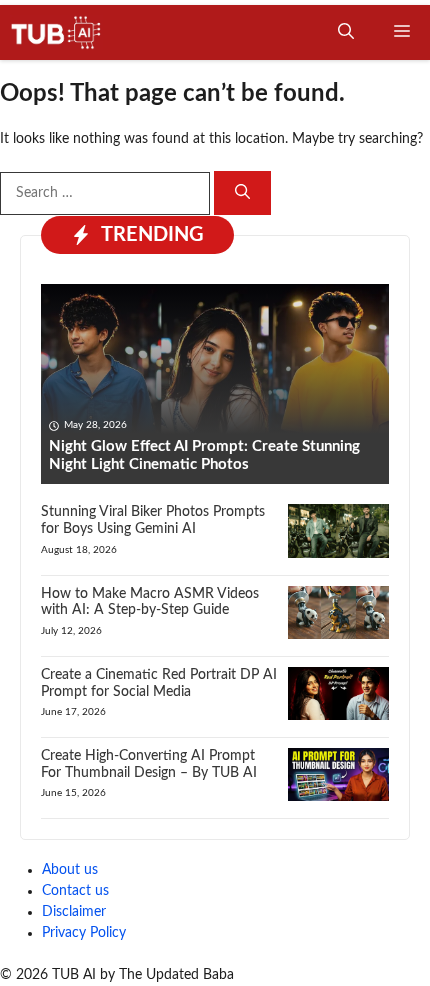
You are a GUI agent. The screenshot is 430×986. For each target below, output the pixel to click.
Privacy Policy (84, 933)
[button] (346, 32)
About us (70, 870)
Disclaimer (74, 912)
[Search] (242, 193)
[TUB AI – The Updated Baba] (56, 32)
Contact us (75, 891)
